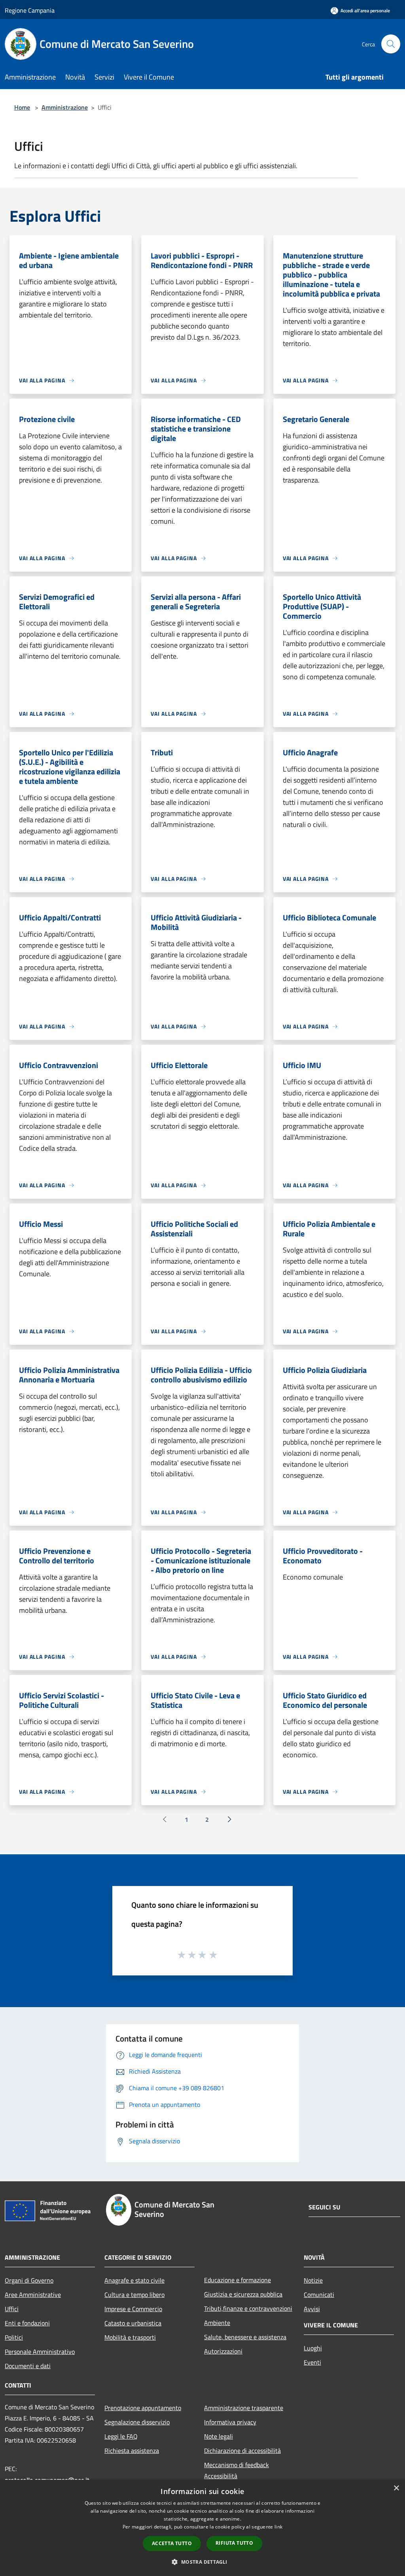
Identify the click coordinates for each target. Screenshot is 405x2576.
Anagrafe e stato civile (134, 2280)
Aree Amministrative (33, 2295)
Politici (14, 2337)
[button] (202, 2562)
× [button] (396, 2488)
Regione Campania (30, 10)
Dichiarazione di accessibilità (242, 2451)
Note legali (219, 2436)
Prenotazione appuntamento (143, 2408)
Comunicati (319, 2295)
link (278, 2527)
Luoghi (313, 2348)
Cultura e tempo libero (134, 2295)
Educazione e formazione (238, 2280)
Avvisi (312, 2309)
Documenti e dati (28, 2366)
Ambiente (217, 2323)
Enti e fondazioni (27, 2323)
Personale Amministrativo (40, 2352)
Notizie (313, 2280)
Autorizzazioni (223, 2351)
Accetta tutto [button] (172, 2543)
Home (22, 107)
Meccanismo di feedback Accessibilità (237, 2470)
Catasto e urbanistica (133, 2323)
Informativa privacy (230, 2422)
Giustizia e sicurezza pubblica (243, 2294)
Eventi (312, 2362)
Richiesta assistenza (132, 2451)
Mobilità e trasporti (130, 2337)
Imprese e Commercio (133, 2309)
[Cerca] (391, 44)
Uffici (12, 2309)
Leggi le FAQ (121, 2436)
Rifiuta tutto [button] (234, 2543)
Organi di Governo (29, 2280)
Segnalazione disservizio (137, 2422)
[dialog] (202, 2528)
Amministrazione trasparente (244, 2408)
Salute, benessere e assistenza (245, 2337)
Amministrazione (65, 107)
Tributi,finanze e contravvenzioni (248, 2308)
